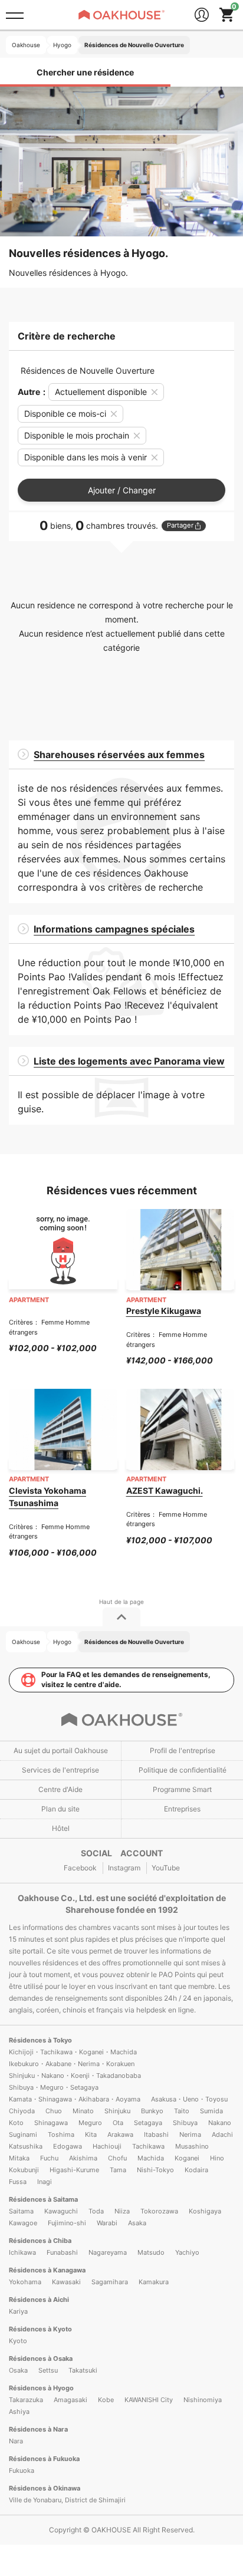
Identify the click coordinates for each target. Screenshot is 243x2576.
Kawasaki (66, 2282)
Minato (83, 2111)
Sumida (211, 2111)
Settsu (48, 2370)
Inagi (45, 2182)
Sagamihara (110, 2282)
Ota (118, 2123)
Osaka (18, 2370)
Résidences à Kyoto (40, 2329)
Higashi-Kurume (74, 2170)
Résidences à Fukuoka (44, 2459)
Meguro (90, 2123)
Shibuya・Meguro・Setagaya (54, 2087)
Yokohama (25, 2282)
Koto (16, 2123)
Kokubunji (24, 2170)
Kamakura (154, 2282)
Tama (118, 2170)
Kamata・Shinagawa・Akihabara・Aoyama (75, 2099)
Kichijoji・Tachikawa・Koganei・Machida (73, 2052)
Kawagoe (23, 2223)
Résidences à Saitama (43, 2199)
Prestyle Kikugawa (164, 1311)
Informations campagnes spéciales (114, 929)
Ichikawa (22, 2252)
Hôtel (61, 1828)
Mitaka (19, 2158)
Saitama (21, 2211)
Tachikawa (148, 2146)
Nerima (190, 2134)
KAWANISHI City (149, 2400)
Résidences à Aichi (39, 2300)
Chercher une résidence (85, 72)
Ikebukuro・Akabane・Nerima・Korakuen (72, 2064)
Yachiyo (187, 2252)
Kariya (18, 2311)
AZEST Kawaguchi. (165, 1490)
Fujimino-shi (67, 2223)
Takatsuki (83, 2370)
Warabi (107, 2223)
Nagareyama (108, 2252)
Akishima (83, 2158)
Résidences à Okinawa (45, 2488)
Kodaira (196, 2170)
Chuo (54, 2111)
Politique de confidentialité (183, 1770)
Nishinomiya (203, 2400)
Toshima (61, 2134)
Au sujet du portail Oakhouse (61, 1750)
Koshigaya (205, 2211)
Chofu (117, 2158)
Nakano (220, 2123)
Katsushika (26, 2146)
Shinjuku (117, 2111)
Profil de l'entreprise (183, 1750)
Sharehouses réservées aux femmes (119, 755)
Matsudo (151, 2252)
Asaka (137, 2223)
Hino (217, 2158)
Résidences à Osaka (41, 2358)
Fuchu (49, 2158)
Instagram (124, 1868)
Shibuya (185, 2123)
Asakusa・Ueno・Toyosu (189, 2099)
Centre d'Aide (60, 1789)
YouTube (166, 1868)
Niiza (122, 2211)
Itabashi (156, 2134)
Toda (96, 2211)
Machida (151, 2158)
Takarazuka (26, 2400)
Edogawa (68, 2146)
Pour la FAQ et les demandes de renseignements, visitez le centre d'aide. (126, 1679)
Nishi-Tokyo (155, 2170)
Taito (182, 2111)
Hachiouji (107, 2146)
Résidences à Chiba (40, 2241)
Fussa (18, 2182)
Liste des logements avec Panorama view (129, 1061)
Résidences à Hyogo (41, 2388)
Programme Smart (182, 1789)
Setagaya (148, 2123)
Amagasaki (70, 2400)
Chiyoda (22, 2111)
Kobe (106, 2400)
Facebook (80, 1868)
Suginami (23, 2134)
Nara (16, 2441)
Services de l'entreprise (60, 1770)
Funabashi (62, 2252)
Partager (180, 525)
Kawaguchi (61, 2211)
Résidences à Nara (38, 2429)
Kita (91, 2134)
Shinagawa (51, 2123)
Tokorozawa (159, 2211)
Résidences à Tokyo (40, 2040)
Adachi (222, 2134)
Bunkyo (152, 2111)
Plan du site (60, 1809)
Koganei (187, 2158)
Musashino (192, 2146)
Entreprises (182, 1809)
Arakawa (120, 2134)
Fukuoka (22, 2470)
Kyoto (18, 2341)
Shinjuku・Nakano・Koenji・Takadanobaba (75, 2076)
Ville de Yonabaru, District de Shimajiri (67, 2500)
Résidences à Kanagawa (47, 2270)
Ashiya (19, 2412)
